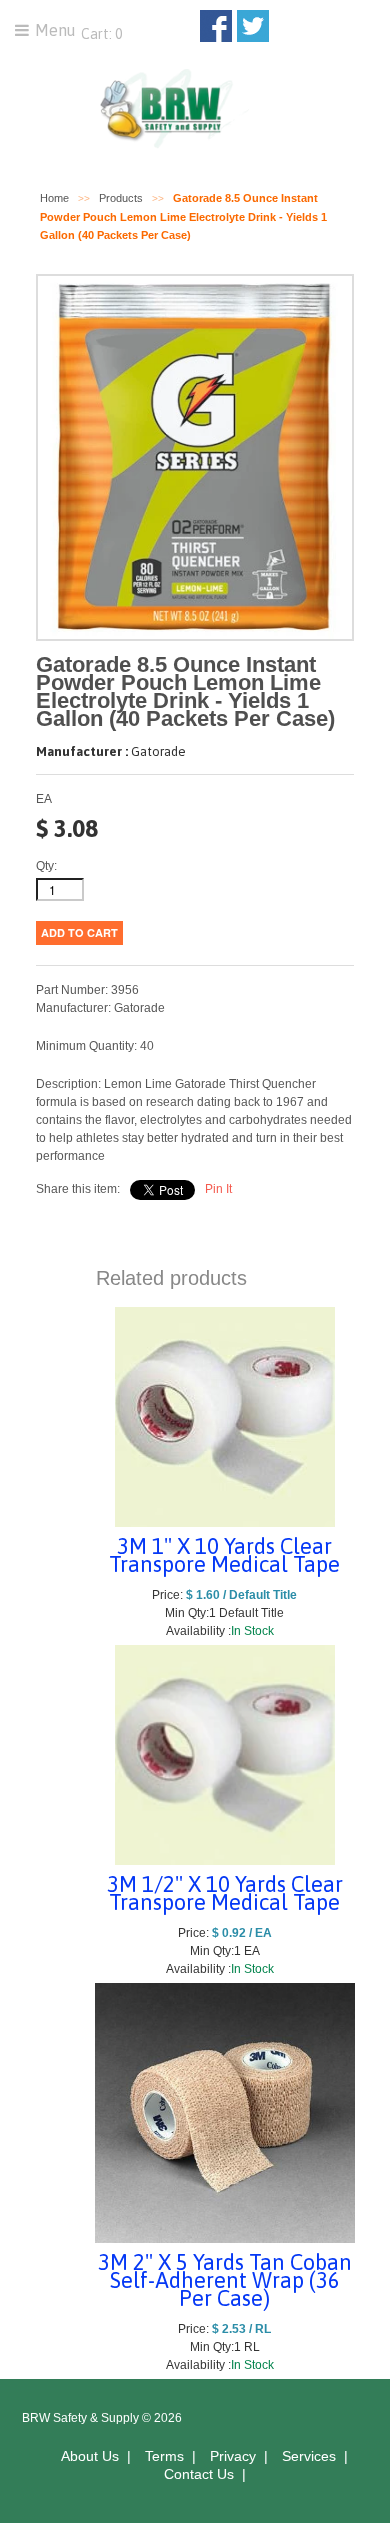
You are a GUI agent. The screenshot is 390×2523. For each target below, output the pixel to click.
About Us (90, 2456)
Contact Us (199, 2474)
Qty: (46, 866)
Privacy (233, 2456)
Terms (164, 2456)
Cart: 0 (100, 34)
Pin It (218, 1189)
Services (309, 2456)
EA (44, 799)
